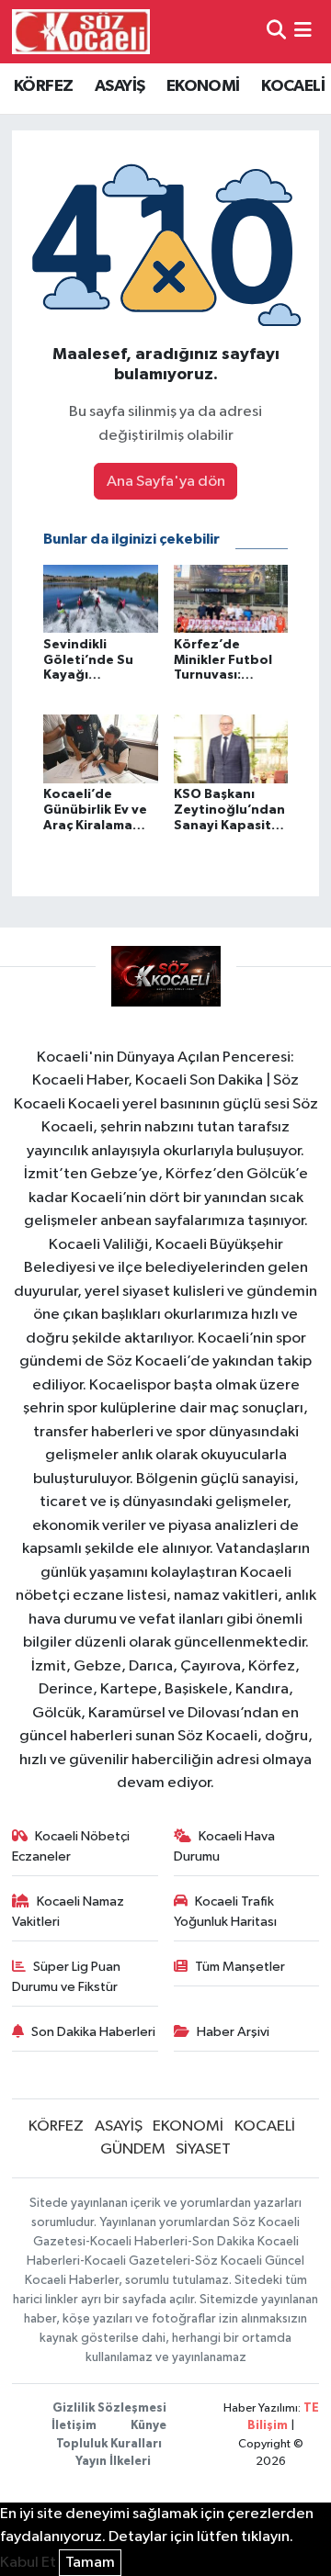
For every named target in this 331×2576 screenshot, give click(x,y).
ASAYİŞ (120, 86)
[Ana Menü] (303, 32)
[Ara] (276, 32)
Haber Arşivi (233, 2032)
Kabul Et (28, 2563)
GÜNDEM (133, 2149)
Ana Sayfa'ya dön (166, 482)
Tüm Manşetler (240, 1967)
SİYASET (203, 2149)
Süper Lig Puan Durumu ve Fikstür (67, 1977)
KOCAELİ (293, 86)
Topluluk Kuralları (109, 2444)
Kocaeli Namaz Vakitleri (68, 1912)
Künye (148, 2426)
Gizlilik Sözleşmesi (109, 2408)
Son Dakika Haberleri (93, 2032)
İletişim (74, 2426)
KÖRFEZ (43, 86)
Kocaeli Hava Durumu (225, 1846)
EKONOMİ (203, 86)
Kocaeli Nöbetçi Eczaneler (71, 1846)
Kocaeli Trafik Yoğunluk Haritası (225, 1912)
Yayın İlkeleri (113, 2462)
